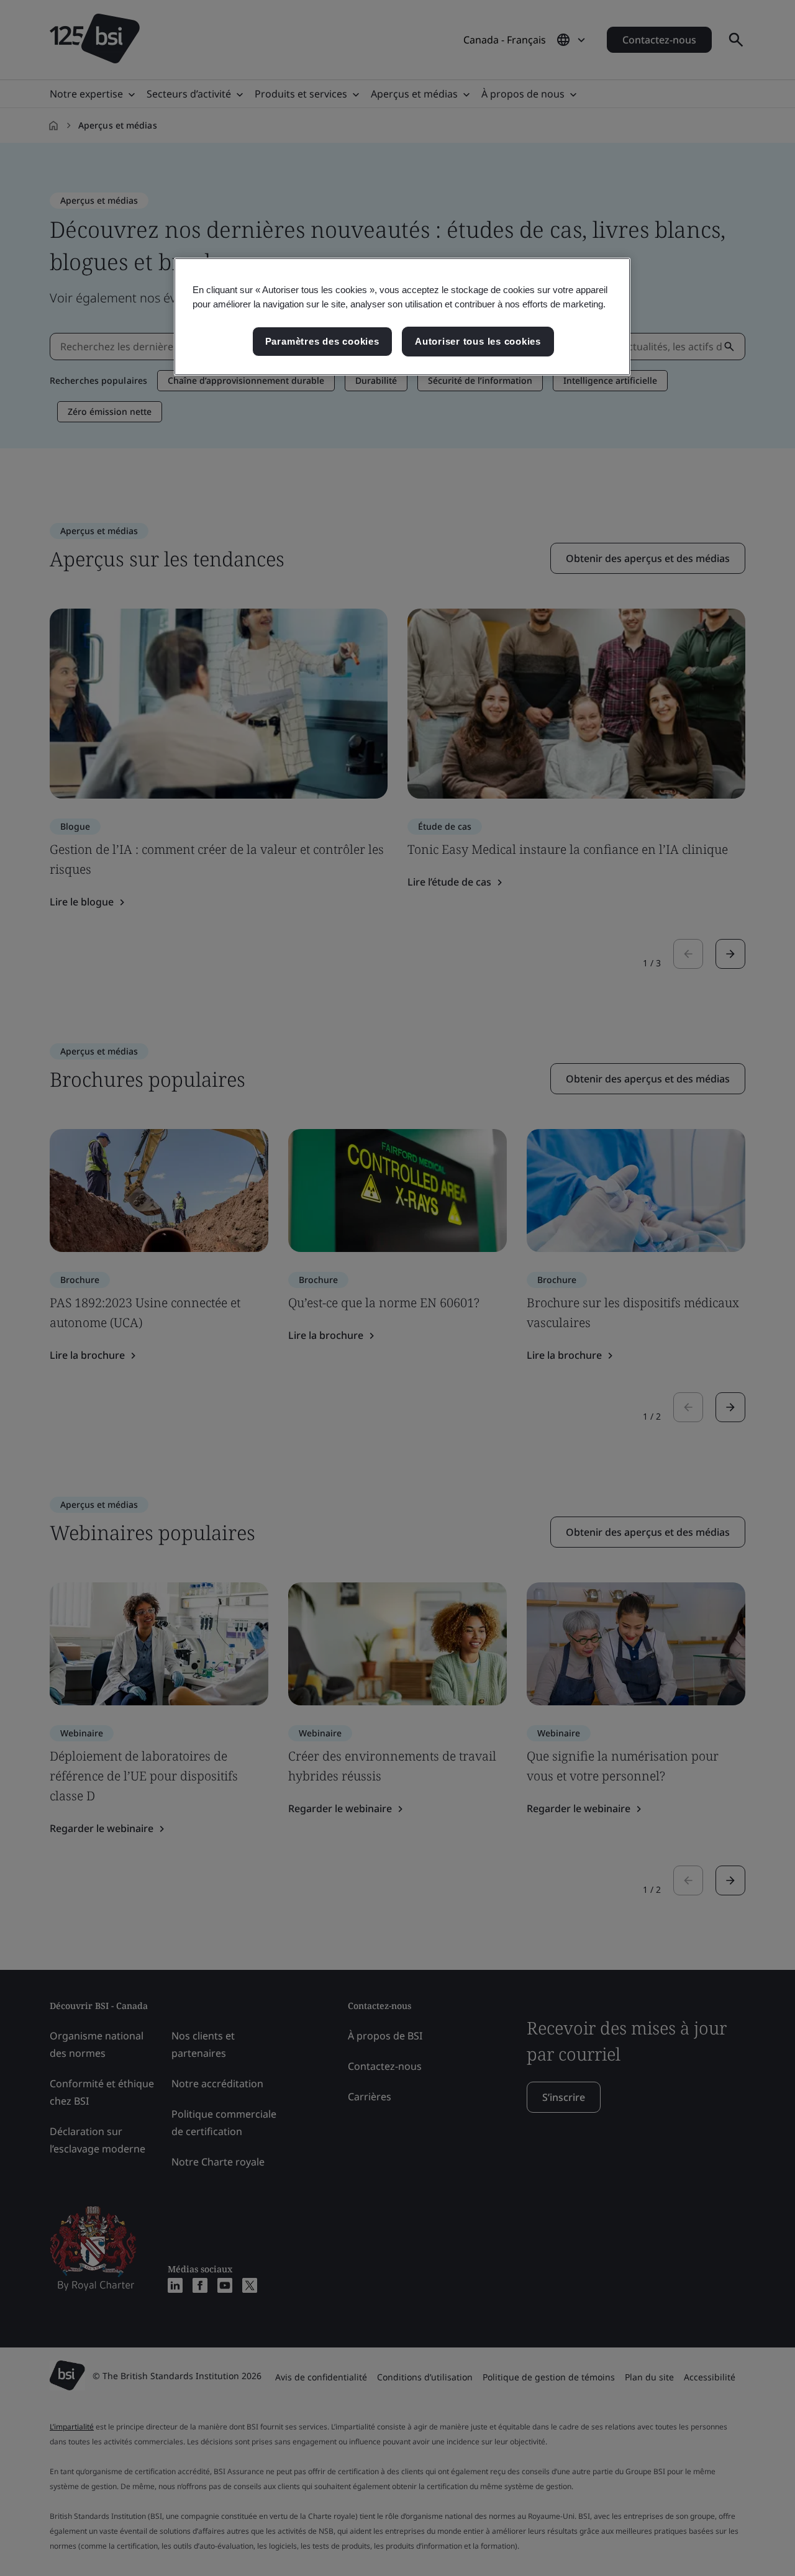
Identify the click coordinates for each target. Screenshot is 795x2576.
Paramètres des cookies (322, 341)
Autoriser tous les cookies (478, 341)
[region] (402, 317)
